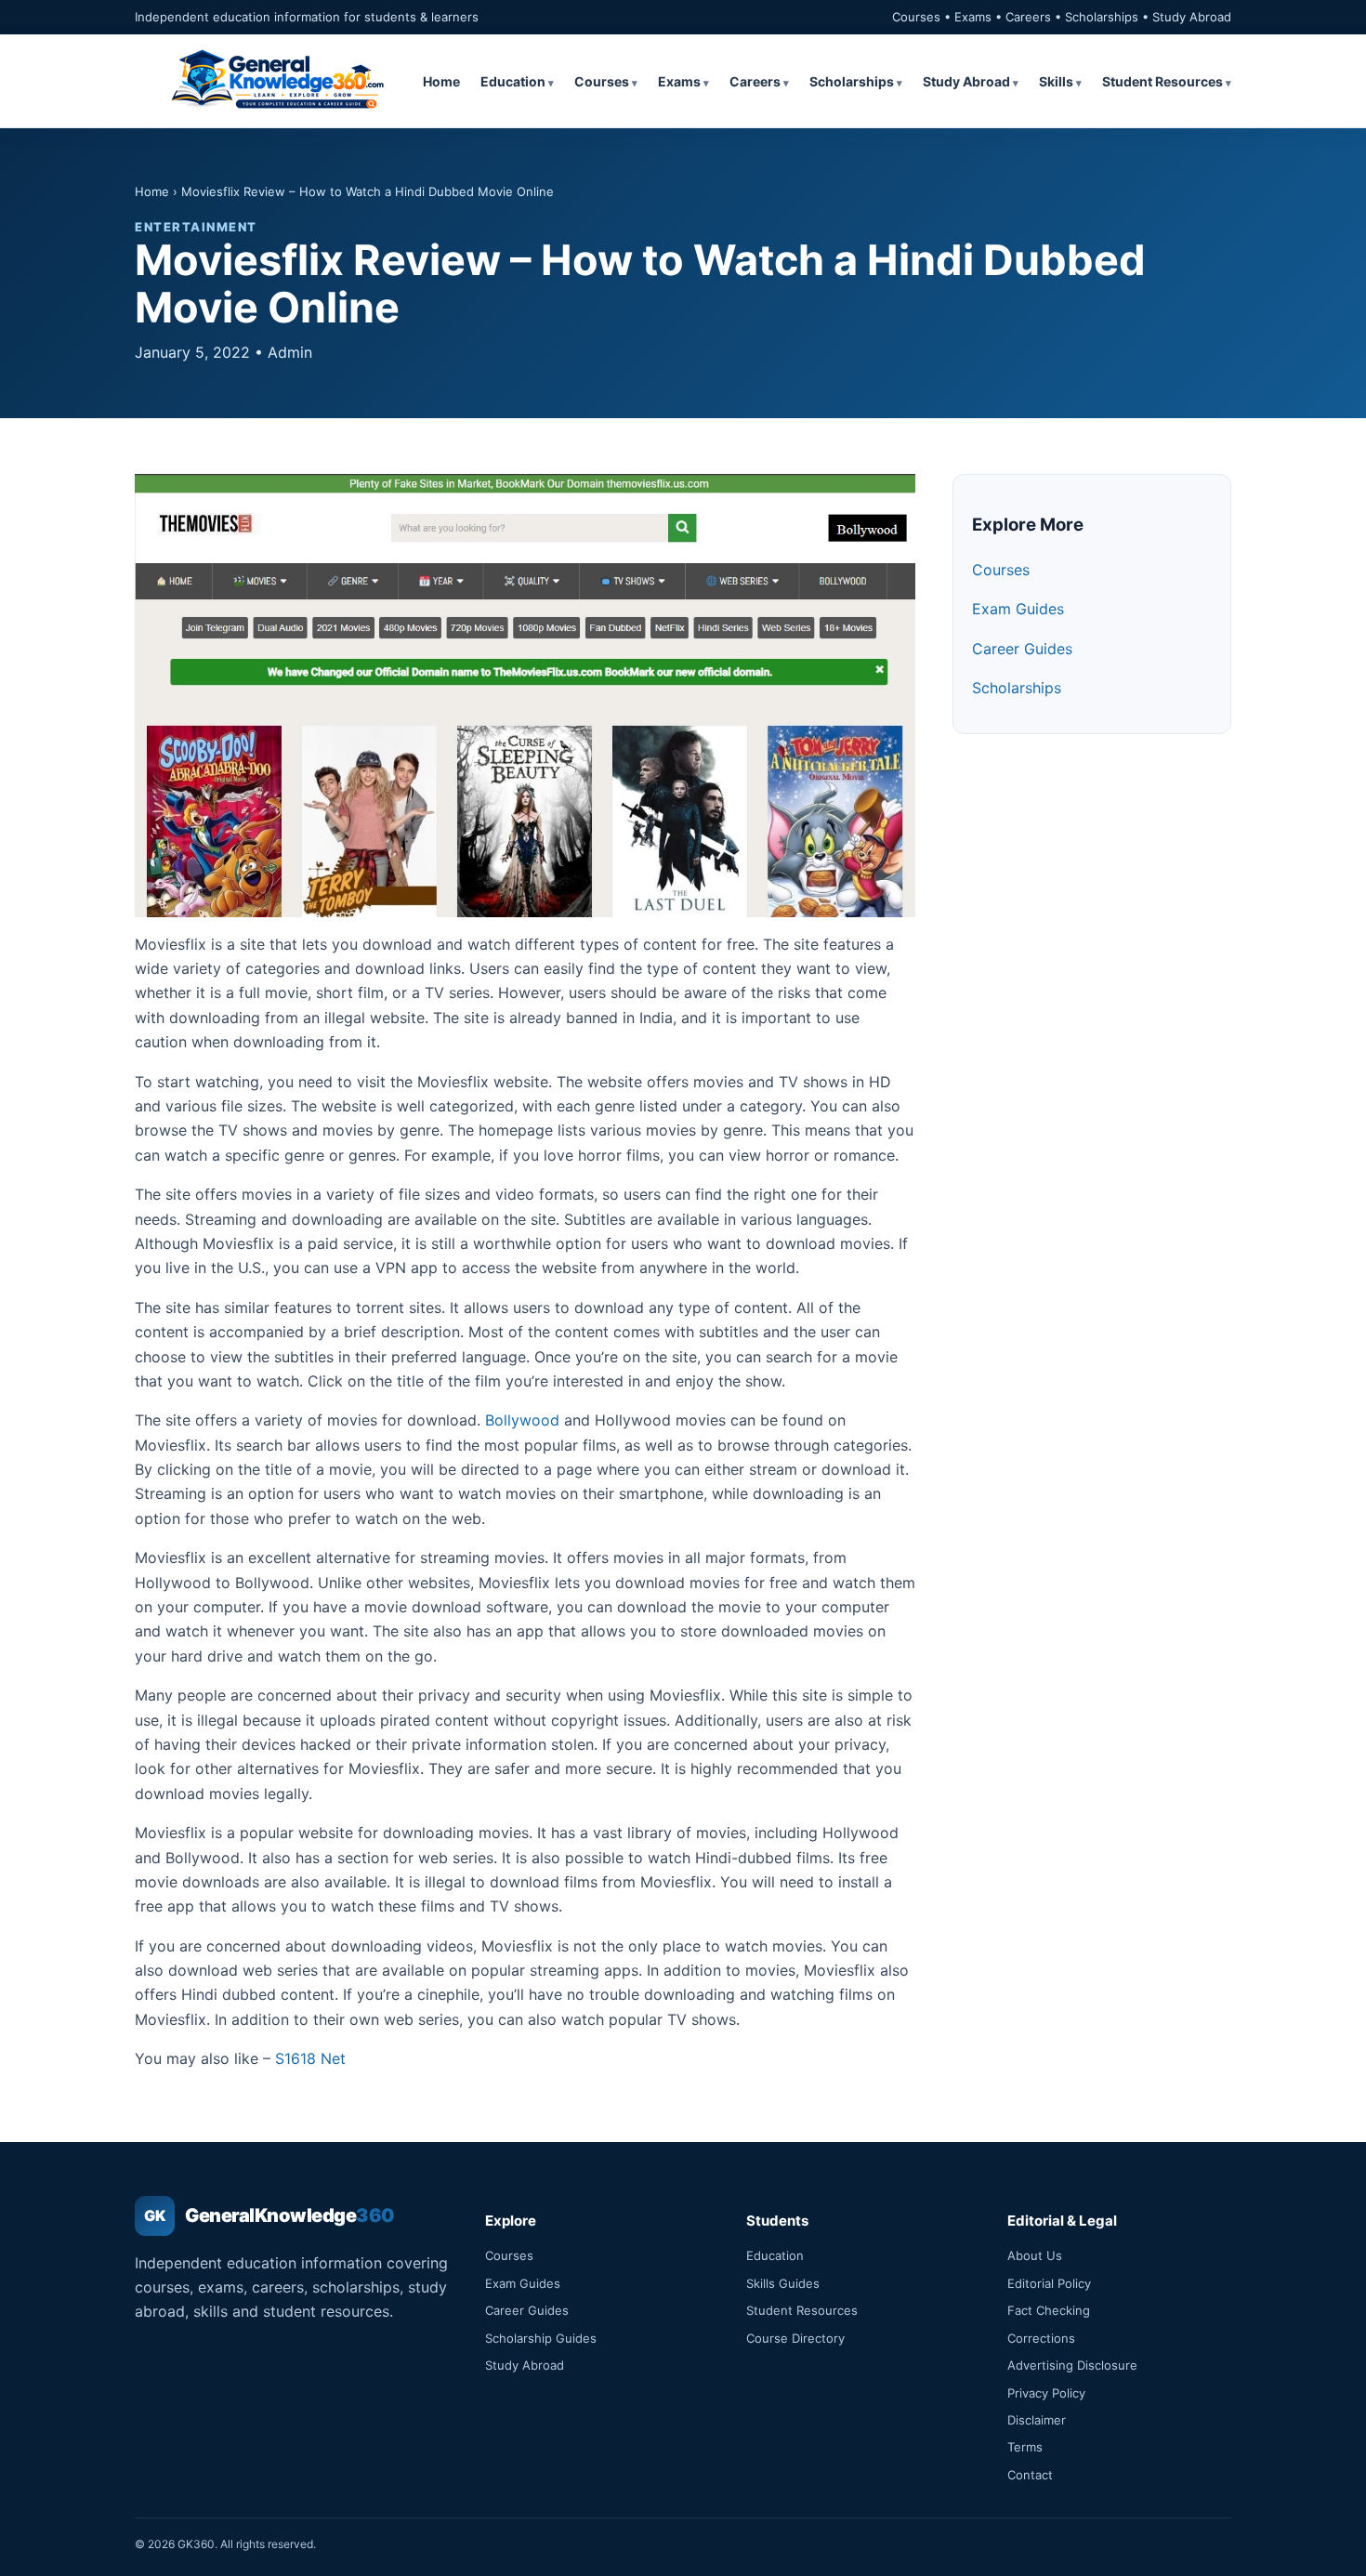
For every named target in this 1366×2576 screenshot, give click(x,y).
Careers (755, 81)
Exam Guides (1018, 609)
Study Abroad (966, 81)
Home (441, 81)
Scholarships (852, 81)
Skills (1056, 81)
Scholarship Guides (541, 2338)
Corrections (1041, 2338)
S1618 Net (310, 2058)
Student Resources (1162, 81)
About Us (1035, 2255)
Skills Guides (783, 2283)
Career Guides (1022, 649)
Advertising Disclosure (1072, 2365)
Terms (1025, 2447)
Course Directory (795, 2338)
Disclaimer (1037, 2420)
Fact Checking (1049, 2310)
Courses (602, 81)
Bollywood (522, 1420)
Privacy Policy (1046, 2393)
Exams (679, 81)
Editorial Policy (1049, 2283)
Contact (1030, 2475)
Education (513, 81)
